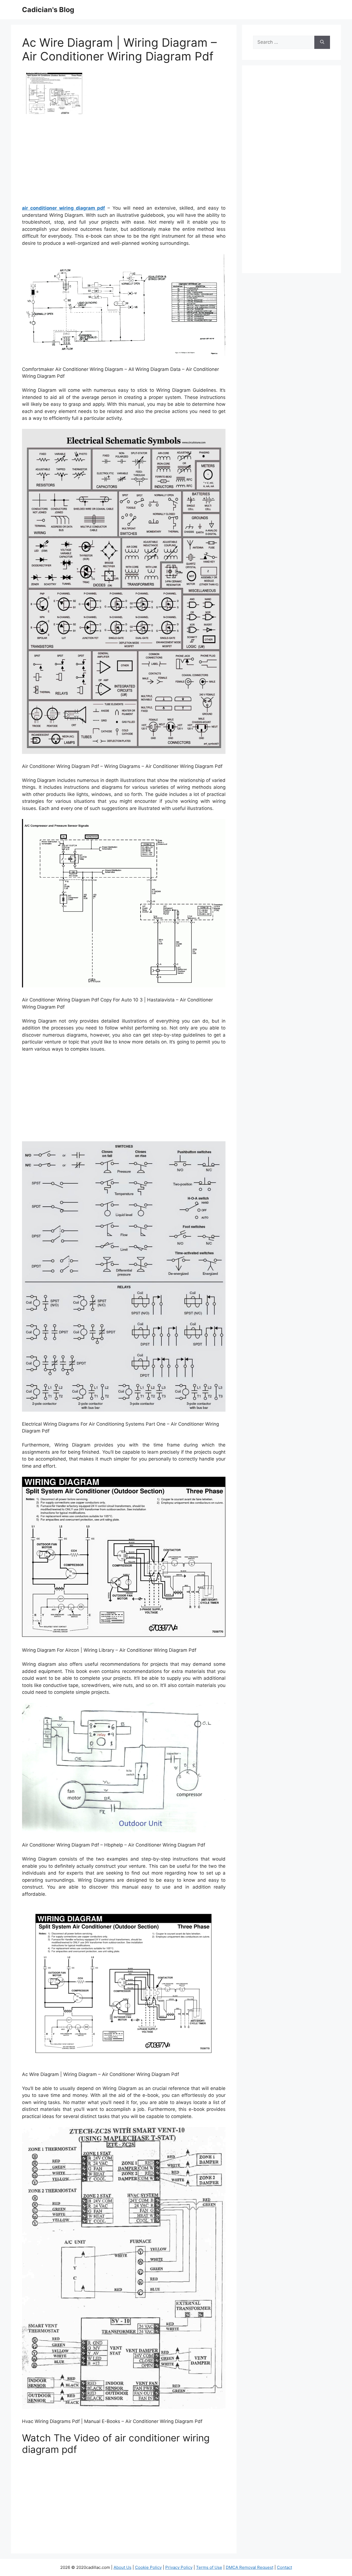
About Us (123, 2567)
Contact (284, 2567)
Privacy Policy (179, 2567)
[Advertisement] (124, 162)
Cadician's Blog (48, 10)
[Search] (322, 42)
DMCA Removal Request (250, 2567)
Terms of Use (209, 2567)
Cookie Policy (148, 2567)
